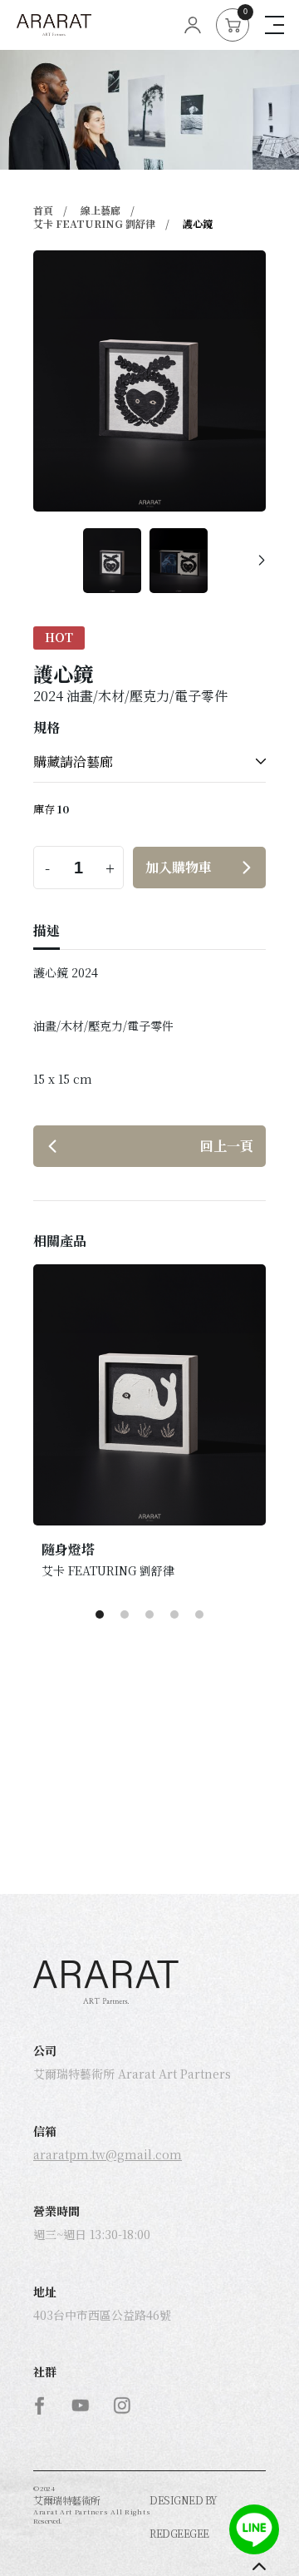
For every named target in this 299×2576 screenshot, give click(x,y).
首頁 (43, 210)
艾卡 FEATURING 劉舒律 (94, 223)
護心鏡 (198, 223)
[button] (262, 561)
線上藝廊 (100, 210)
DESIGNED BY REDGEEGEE (184, 2517)
